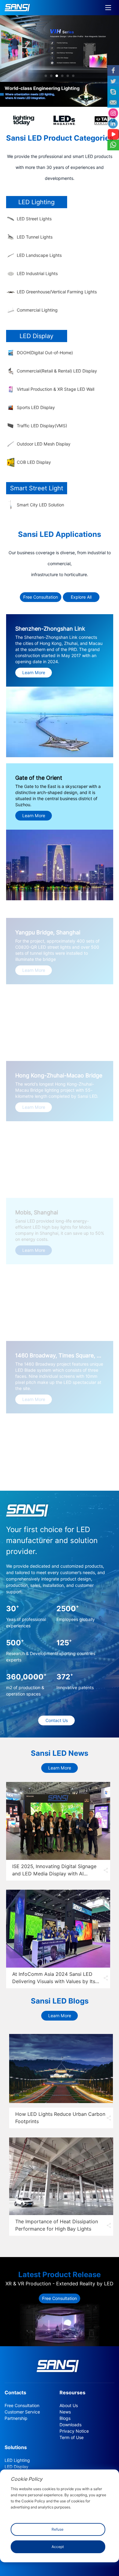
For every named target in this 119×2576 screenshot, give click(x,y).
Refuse (58, 2529)
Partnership (16, 2418)
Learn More (60, 1768)
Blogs (65, 2418)
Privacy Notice (74, 2431)
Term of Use (72, 2438)
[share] (106, 1870)
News (65, 2412)
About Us (69, 2406)
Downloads (70, 2425)
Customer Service (22, 2412)
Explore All (81, 597)
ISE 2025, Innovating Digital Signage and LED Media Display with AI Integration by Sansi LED (54, 1874)
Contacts (15, 2393)
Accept (58, 2547)
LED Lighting (17, 2460)
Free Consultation (41, 597)
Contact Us (57, 1720)
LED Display (16, 2467)
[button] (46, 76)
